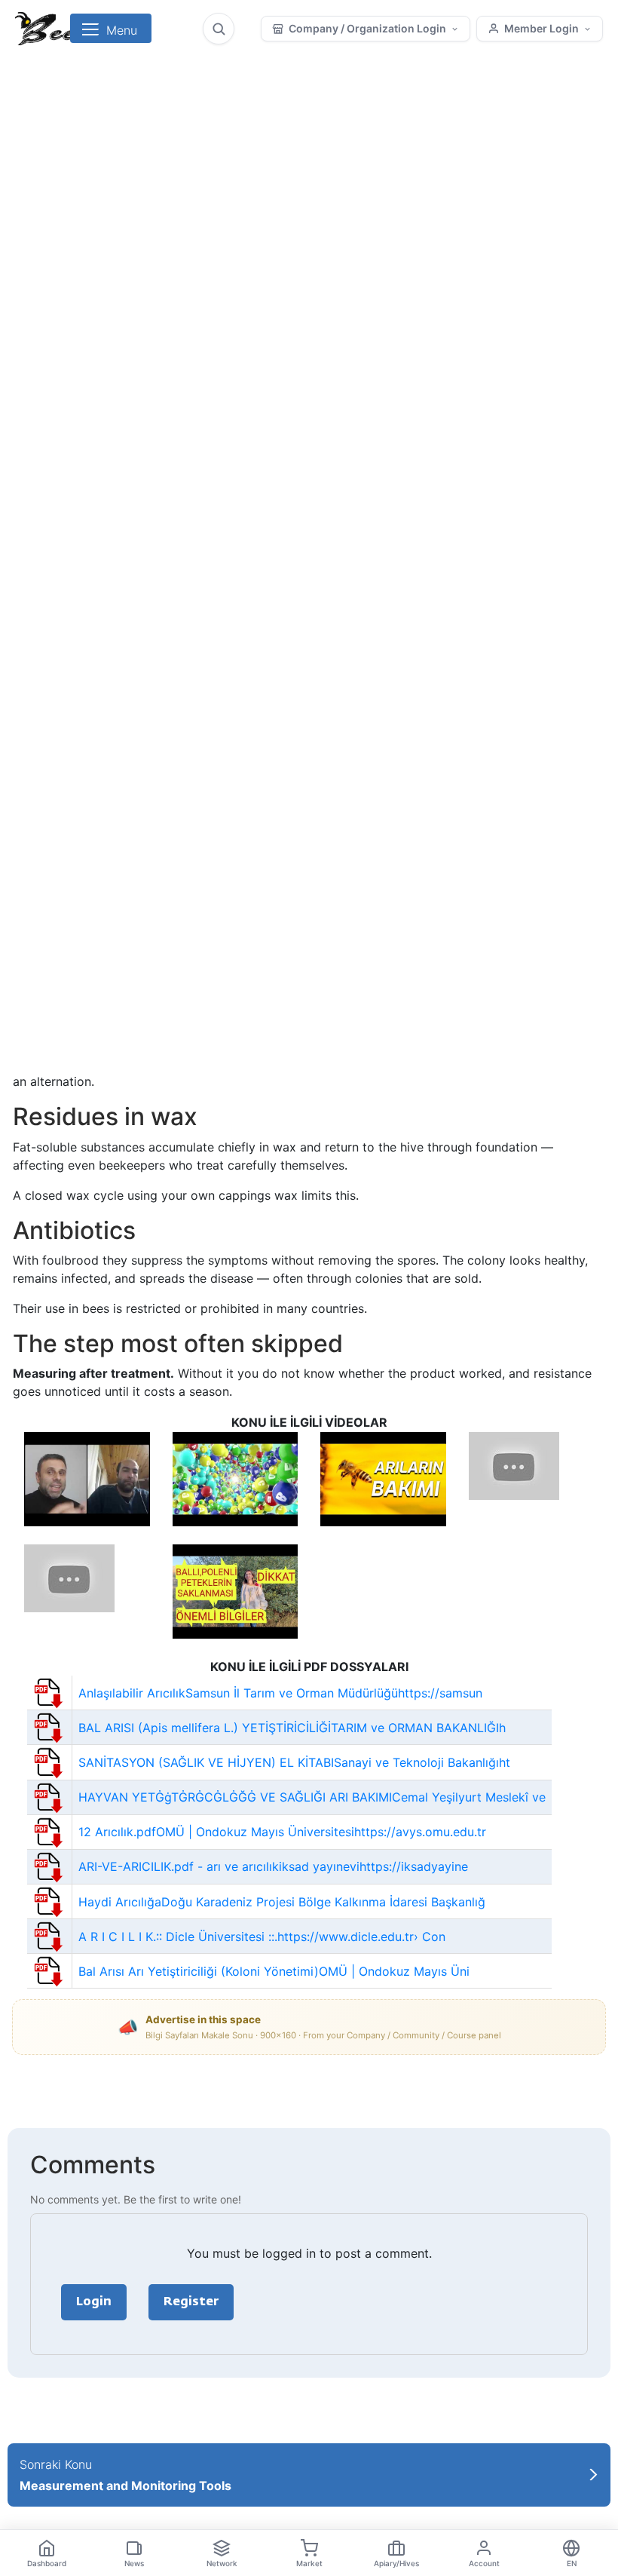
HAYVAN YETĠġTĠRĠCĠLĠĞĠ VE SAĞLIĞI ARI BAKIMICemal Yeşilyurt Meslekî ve (312, 1797)
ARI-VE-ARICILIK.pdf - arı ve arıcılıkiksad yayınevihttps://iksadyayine (273, 1866)
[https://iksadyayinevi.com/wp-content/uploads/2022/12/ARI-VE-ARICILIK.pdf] (50, 1866)
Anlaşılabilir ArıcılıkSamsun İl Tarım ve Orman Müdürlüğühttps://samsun (280, 1693)
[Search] (219, 29)
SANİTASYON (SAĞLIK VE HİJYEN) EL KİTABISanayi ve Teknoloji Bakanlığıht (294, 1762)
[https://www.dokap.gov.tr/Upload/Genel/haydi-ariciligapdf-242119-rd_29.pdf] (50, 1900)
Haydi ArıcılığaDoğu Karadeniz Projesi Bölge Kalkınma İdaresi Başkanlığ (282, 1902)
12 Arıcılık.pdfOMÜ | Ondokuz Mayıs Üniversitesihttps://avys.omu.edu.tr (282, 1832)
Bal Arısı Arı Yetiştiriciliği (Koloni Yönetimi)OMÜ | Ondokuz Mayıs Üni (274, 1971)
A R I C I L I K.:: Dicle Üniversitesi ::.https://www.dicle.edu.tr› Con (262, 1937)
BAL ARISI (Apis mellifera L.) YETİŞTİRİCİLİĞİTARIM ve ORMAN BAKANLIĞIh (292, 1728)
